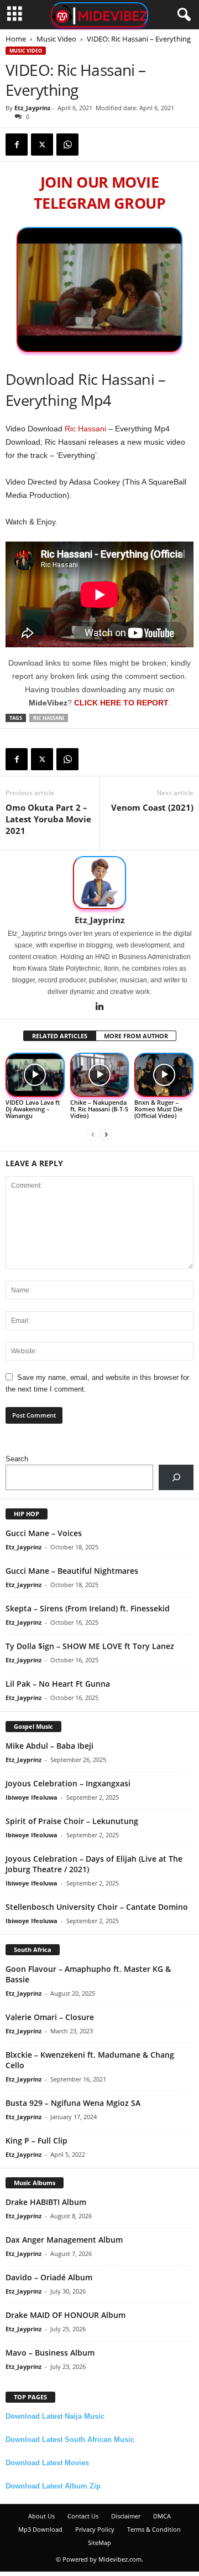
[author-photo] (99, 883)
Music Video (56, 39)
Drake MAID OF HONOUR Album (66, 2315)
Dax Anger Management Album (64, 2240)
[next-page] (106, 1134)
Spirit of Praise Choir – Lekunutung (72, 1821)
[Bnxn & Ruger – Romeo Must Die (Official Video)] (164, 1075)
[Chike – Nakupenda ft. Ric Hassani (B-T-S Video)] (100, 1075)
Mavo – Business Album (50, 2353)
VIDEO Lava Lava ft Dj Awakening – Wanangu (33, 1109)
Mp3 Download (40, 2529)
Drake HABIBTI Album (46, 2202)
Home (16, 39)
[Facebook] (17, 145)
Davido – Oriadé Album (49, 2277)
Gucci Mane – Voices (44, 1533)
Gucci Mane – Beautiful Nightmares (72, 1571)
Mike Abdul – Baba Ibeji (49, 1746)
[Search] (176, 1477)
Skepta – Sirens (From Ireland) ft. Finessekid (88, 1608)
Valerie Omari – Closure (50, 2017)
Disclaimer (126, 2516)
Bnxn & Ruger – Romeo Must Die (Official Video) (158, 1109)
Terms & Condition (154, 2529)
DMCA (162, 2516)
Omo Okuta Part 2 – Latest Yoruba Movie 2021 (48, 819)
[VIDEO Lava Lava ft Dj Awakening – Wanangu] (35, 1075)
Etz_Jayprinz (32, 108)
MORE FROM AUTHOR (136, 1036)
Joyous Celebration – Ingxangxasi (68, 1783)
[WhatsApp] (67, 145)
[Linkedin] (99, 1007)
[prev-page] (93, 1134)
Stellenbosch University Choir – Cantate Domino (97, 1907)
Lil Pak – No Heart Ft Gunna (58, 1684)
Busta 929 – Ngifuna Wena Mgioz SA (73, 2103)
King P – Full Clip (36, 2140)
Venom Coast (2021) (152, 807)
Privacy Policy (95, 2529)
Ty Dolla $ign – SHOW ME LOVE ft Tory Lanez (90, 1646)
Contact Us (83, 2516)
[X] (42, 145)
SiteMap (99, 2542)
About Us (41, 2516)
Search (17, 1459)
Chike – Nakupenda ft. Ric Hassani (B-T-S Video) (99, 1109)
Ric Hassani (85, 429)
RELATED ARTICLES (60, 1036)
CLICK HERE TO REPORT (121, 703)
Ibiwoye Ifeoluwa (32, 1797)
